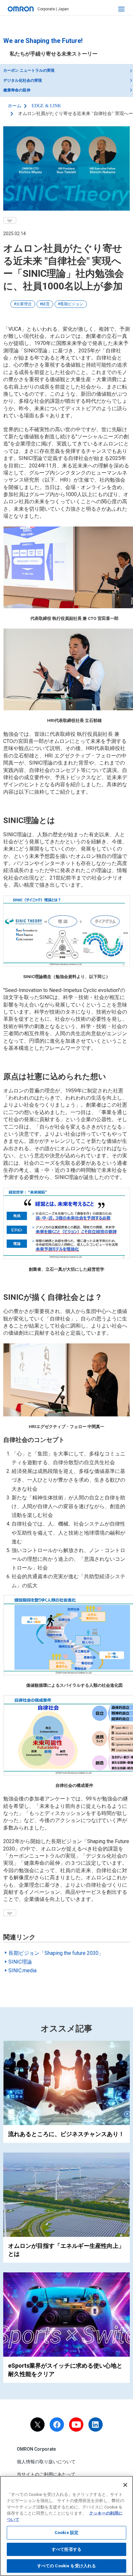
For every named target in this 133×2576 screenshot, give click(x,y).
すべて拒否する (66, 2549)
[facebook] (57, 2425)
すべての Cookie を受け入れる (66, 2566)
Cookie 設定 (66, 2533)
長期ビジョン (72, 304)
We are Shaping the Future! (43, 41)
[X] (37, 2425)
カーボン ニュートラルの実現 (29, 70)
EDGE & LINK (46, 106)
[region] (66, 2526)
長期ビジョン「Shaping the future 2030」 (56, 1953)
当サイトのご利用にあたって (46, 2474)
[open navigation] (121, 9)
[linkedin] (96, 2425)
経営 (46, 304)
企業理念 (24, 304)
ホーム (15, 106)
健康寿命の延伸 (17, 90)
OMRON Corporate (36, 2449)
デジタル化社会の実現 (23, 80)
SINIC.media (22, 1971)
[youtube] (76, 2425)
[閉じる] (125, 2485)
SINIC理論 (20, 1962)
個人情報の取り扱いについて (46, 2462)
